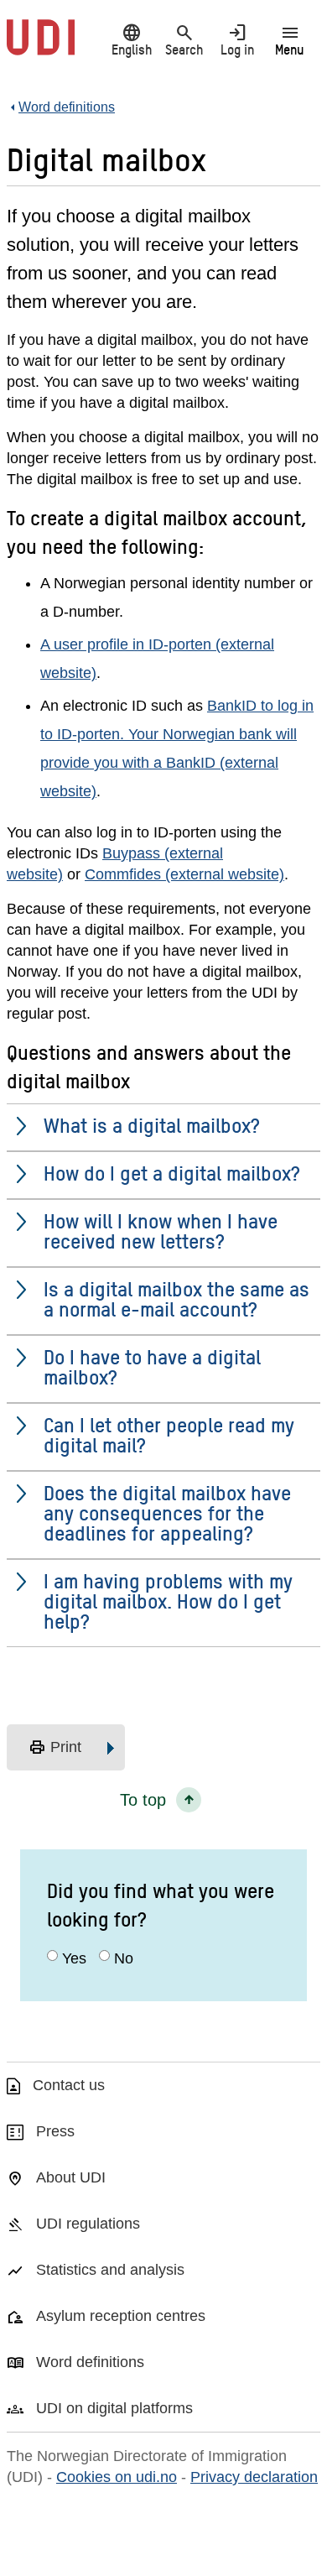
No (124, 1958)
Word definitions (90, 2362)
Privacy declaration (254, 2477)
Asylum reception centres (121, 2316)
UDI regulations (88, 2224)
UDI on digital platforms (114, 2408)
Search (184, 39)
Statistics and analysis (110, 2270)
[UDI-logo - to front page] (41, 46)
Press (55, 2131)
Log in (237, 39)
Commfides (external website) (184, 874)
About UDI (71, 2177)
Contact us (69, 2085)
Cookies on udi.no (117, 2477)
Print (55, 1748)
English (132, 39)
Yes (74, 1958)
